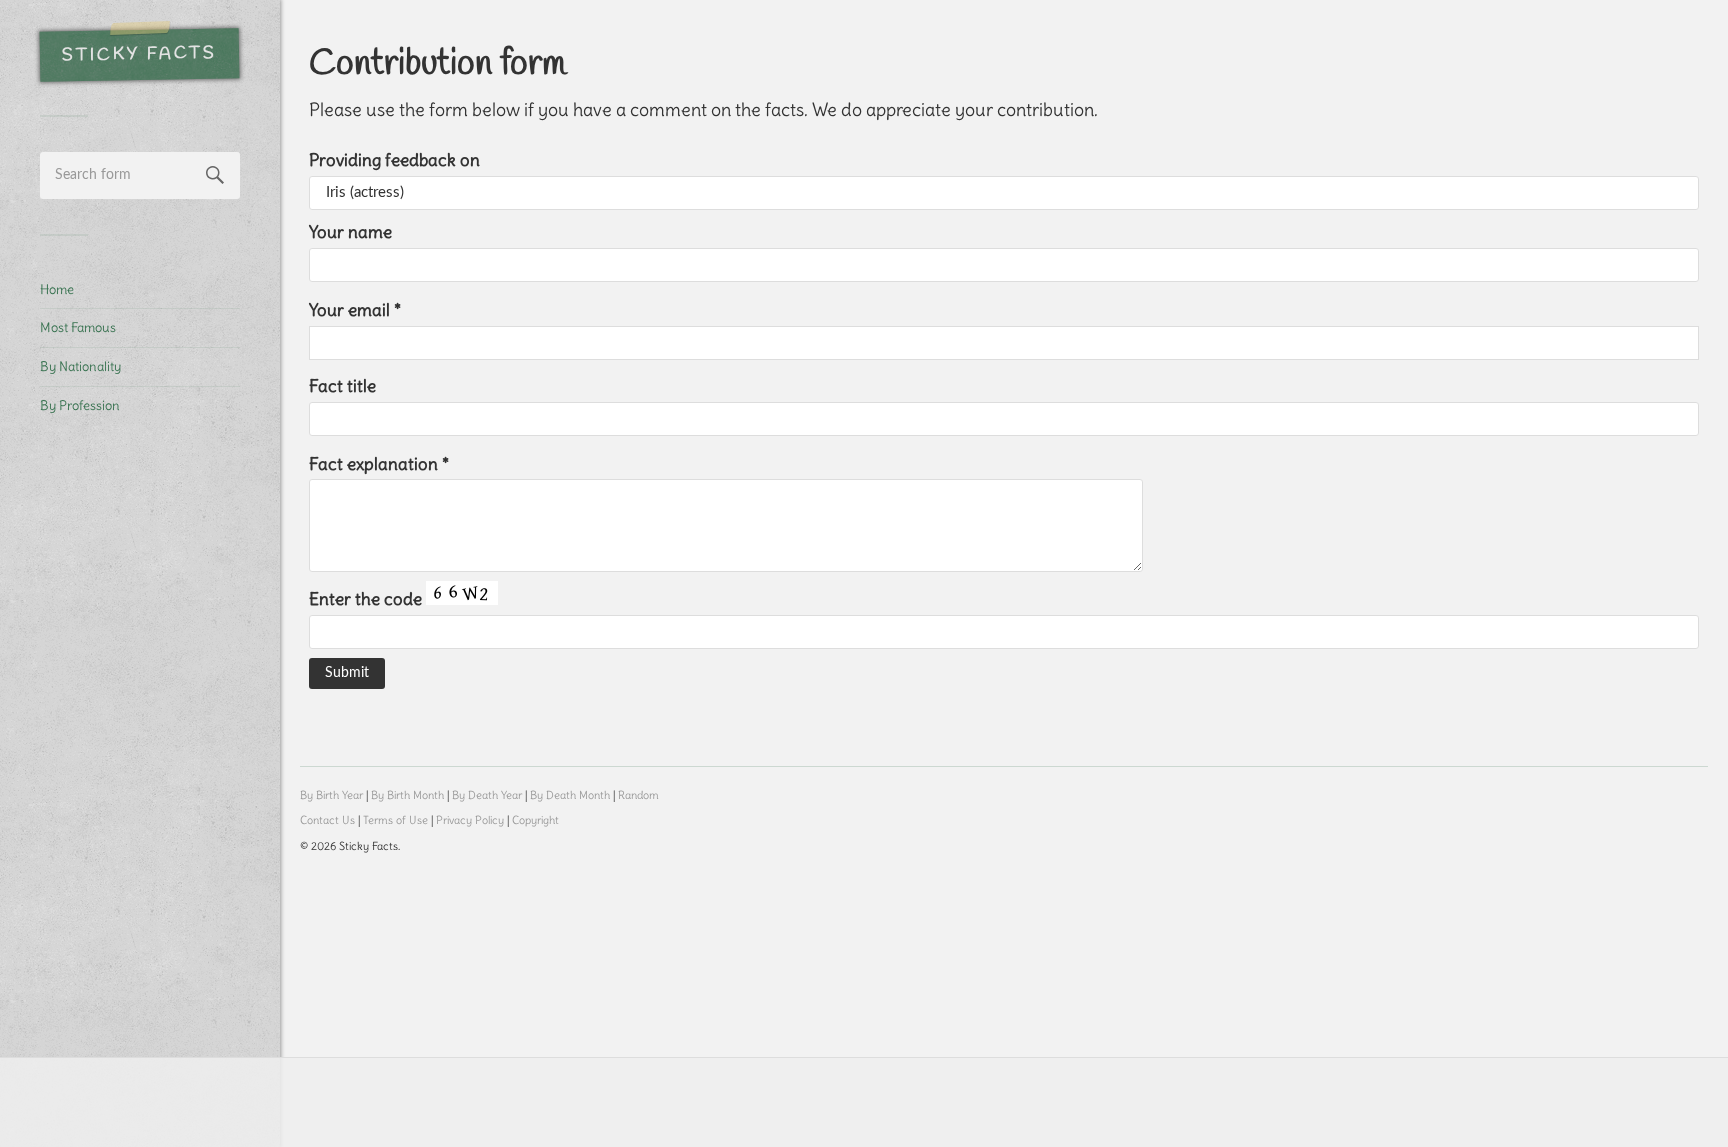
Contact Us (327, 820)
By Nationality (80, 366)
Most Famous (78, 327)
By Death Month (570, 795)
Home (57, 289)
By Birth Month (407, 795)
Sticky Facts (139, 55)
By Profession (80, 405)
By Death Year (487, 795)
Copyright (535, 820)
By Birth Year (331, 795)
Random (638, 795)
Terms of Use (395, 820)
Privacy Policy (470, 820)
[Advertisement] (140, 766)
